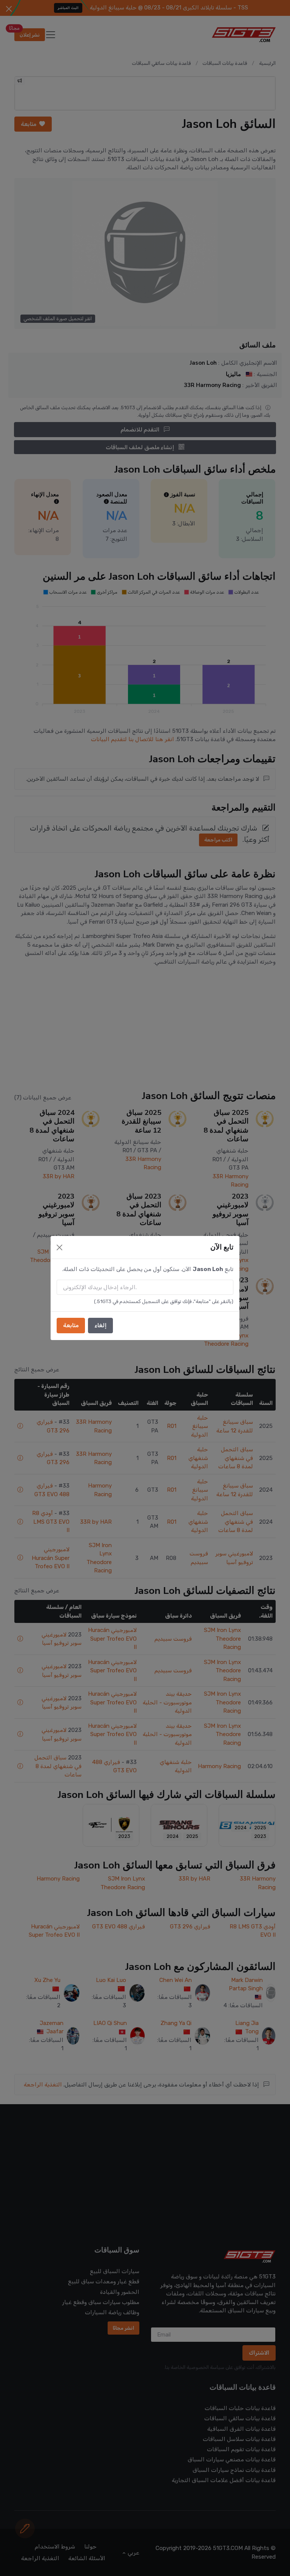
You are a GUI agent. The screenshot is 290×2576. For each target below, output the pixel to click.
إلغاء (100, 1325)
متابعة (71, 1325)
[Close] (59, 1247)
